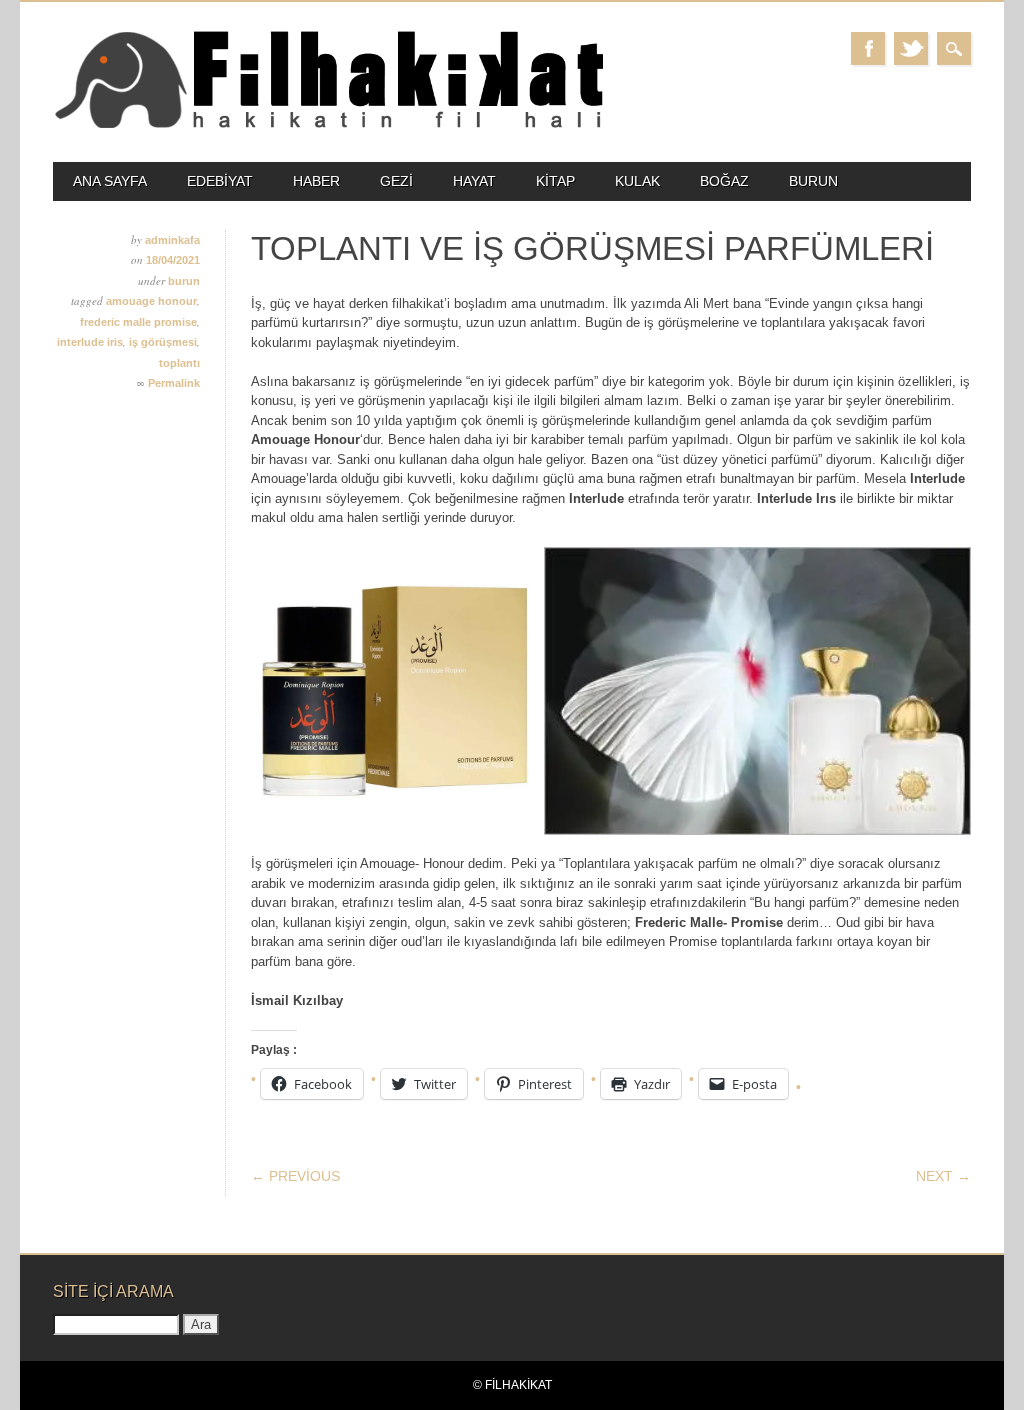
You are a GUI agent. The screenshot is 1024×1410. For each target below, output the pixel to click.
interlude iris (90, 342)
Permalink (174, 383)
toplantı (179, 363)
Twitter (911, 48)
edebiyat (220, 181)
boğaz (724, 181)
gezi (396, 181)
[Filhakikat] (328, 126)
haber (316, 181)
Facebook (868, 48)
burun (813, 181)
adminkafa (172, 240)
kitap (555, 181)
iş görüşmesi (163, 342)
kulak (637, 181)
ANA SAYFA (110, 181)
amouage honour (151, 301)
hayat (474, 181)
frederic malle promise (138, 322)
